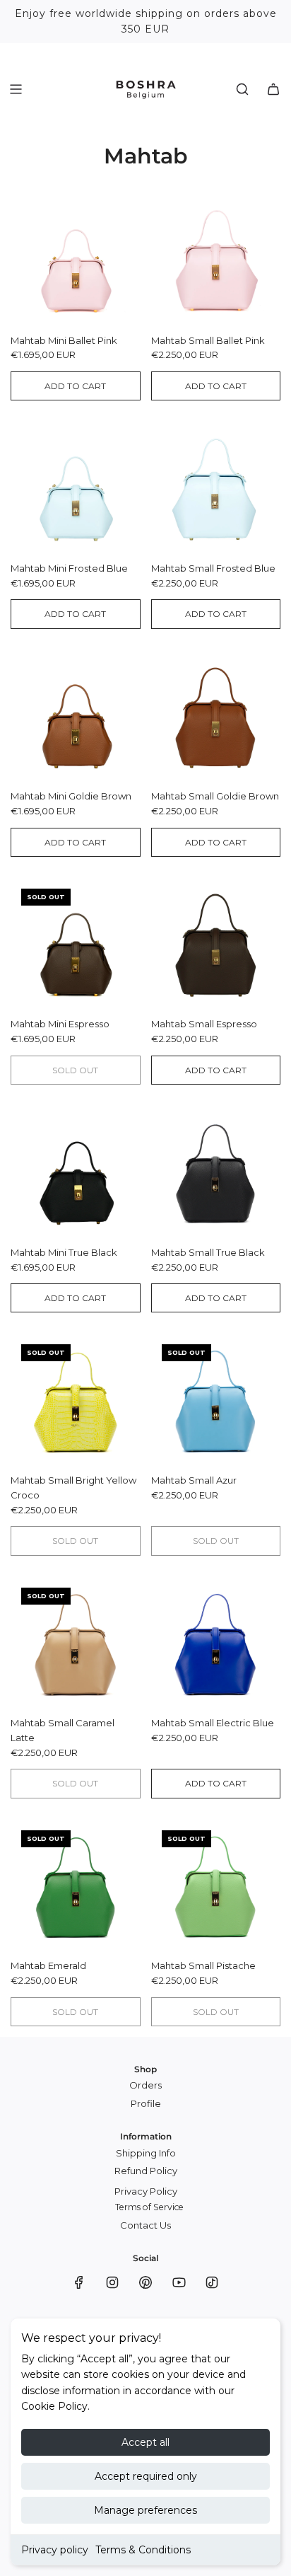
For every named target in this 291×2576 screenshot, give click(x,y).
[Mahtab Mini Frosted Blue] (76, 487)
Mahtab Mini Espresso (60, 1024)
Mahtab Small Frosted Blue (213, 568)
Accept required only (146, 2476)
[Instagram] (112, 2282)
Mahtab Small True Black (208, 1252)
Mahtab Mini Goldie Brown (71, 796)
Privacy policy (55, 2550)
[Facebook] (79, 2282)
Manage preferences (145, 2510)
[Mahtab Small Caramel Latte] (76, 1642)
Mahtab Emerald (48, 1965)
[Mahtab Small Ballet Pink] (216, 259)
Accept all (145, 2442)
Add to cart (75, 386)
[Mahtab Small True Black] (216, 1171)
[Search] (242, 89)
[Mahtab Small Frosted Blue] (216, 487)
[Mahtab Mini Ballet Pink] (76, 259)
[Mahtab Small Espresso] (216, 943)
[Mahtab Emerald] (76, 1885)
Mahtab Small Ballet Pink (208, 340)
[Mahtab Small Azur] (216, 1399)
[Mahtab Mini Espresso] (76, 943)
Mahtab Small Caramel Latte (63, 1730)
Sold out (75, 1070)
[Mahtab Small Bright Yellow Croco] (76, 1399)
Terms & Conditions (143, 2550)
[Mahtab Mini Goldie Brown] (76, 715)
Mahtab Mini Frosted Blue (69, 568)
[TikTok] (212, 2282)
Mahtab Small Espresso (204, 1024)
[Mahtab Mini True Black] (76, 1171)
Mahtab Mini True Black (64, 1252)
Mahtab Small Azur (194, 1480)
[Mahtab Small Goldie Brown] (216, 715)
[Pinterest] (145, 2282)
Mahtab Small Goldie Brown (215, 796)
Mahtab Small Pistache (203, 1965)
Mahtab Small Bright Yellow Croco (73, 1488)
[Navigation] (16, 89)
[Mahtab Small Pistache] (216, 1885)
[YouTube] (179, 2282)
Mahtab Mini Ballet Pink (64, 340)
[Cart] (273, 89)
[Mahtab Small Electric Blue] (216, 1642)
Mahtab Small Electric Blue (213, 1723)
